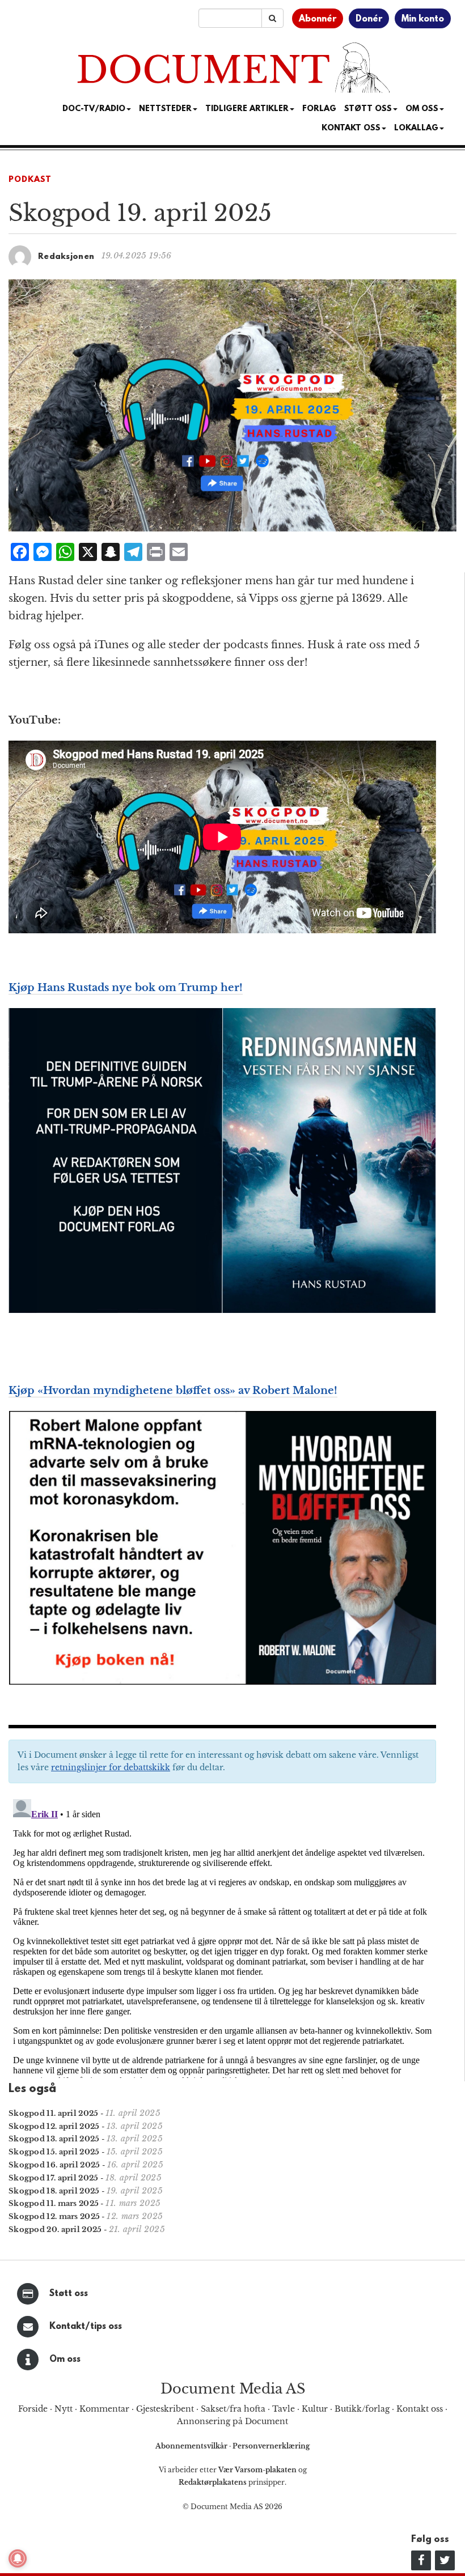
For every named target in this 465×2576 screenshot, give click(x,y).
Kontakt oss (351, 128)
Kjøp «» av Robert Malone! (173, 1391)
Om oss (65, 2360)
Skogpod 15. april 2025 (54, 2152)
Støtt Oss (368, 109)
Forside (33, 2409)
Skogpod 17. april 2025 (54, 2178)
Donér (369, 19)
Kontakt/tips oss (86, 2327)
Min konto (423, 19)
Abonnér (318, 19)
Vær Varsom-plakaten (257, 2470)
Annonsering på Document (232, 2421)
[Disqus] (222, 1936)
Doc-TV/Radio (94, 109)
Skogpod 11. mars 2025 (54, 2203)
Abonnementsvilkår (192, 2446)
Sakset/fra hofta (233, 2409)
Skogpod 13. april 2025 (54, 2139)
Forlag (319, 109)
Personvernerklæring (271, 2446)
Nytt (64, 2409)
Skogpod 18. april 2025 (54, 2191)
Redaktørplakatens (213, 2482)
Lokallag (416, 128)
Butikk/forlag (362, 2409)
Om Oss (422, 109)
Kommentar (104, 2409)
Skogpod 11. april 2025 (54, 2113)
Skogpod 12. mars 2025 (54, 2216)
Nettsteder (165, 109)
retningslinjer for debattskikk (111, 1767)
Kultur (315, 2409)
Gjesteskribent (165, 2409)
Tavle (284, 2409)
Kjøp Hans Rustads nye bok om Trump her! (126, 988)
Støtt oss (69, 2294)
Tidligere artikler (247, 109)
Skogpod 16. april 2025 (54, 2165)
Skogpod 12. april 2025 (54, 2126)
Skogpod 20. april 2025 (55, 2229)
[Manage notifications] (18, 2558)
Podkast (30, 180)
